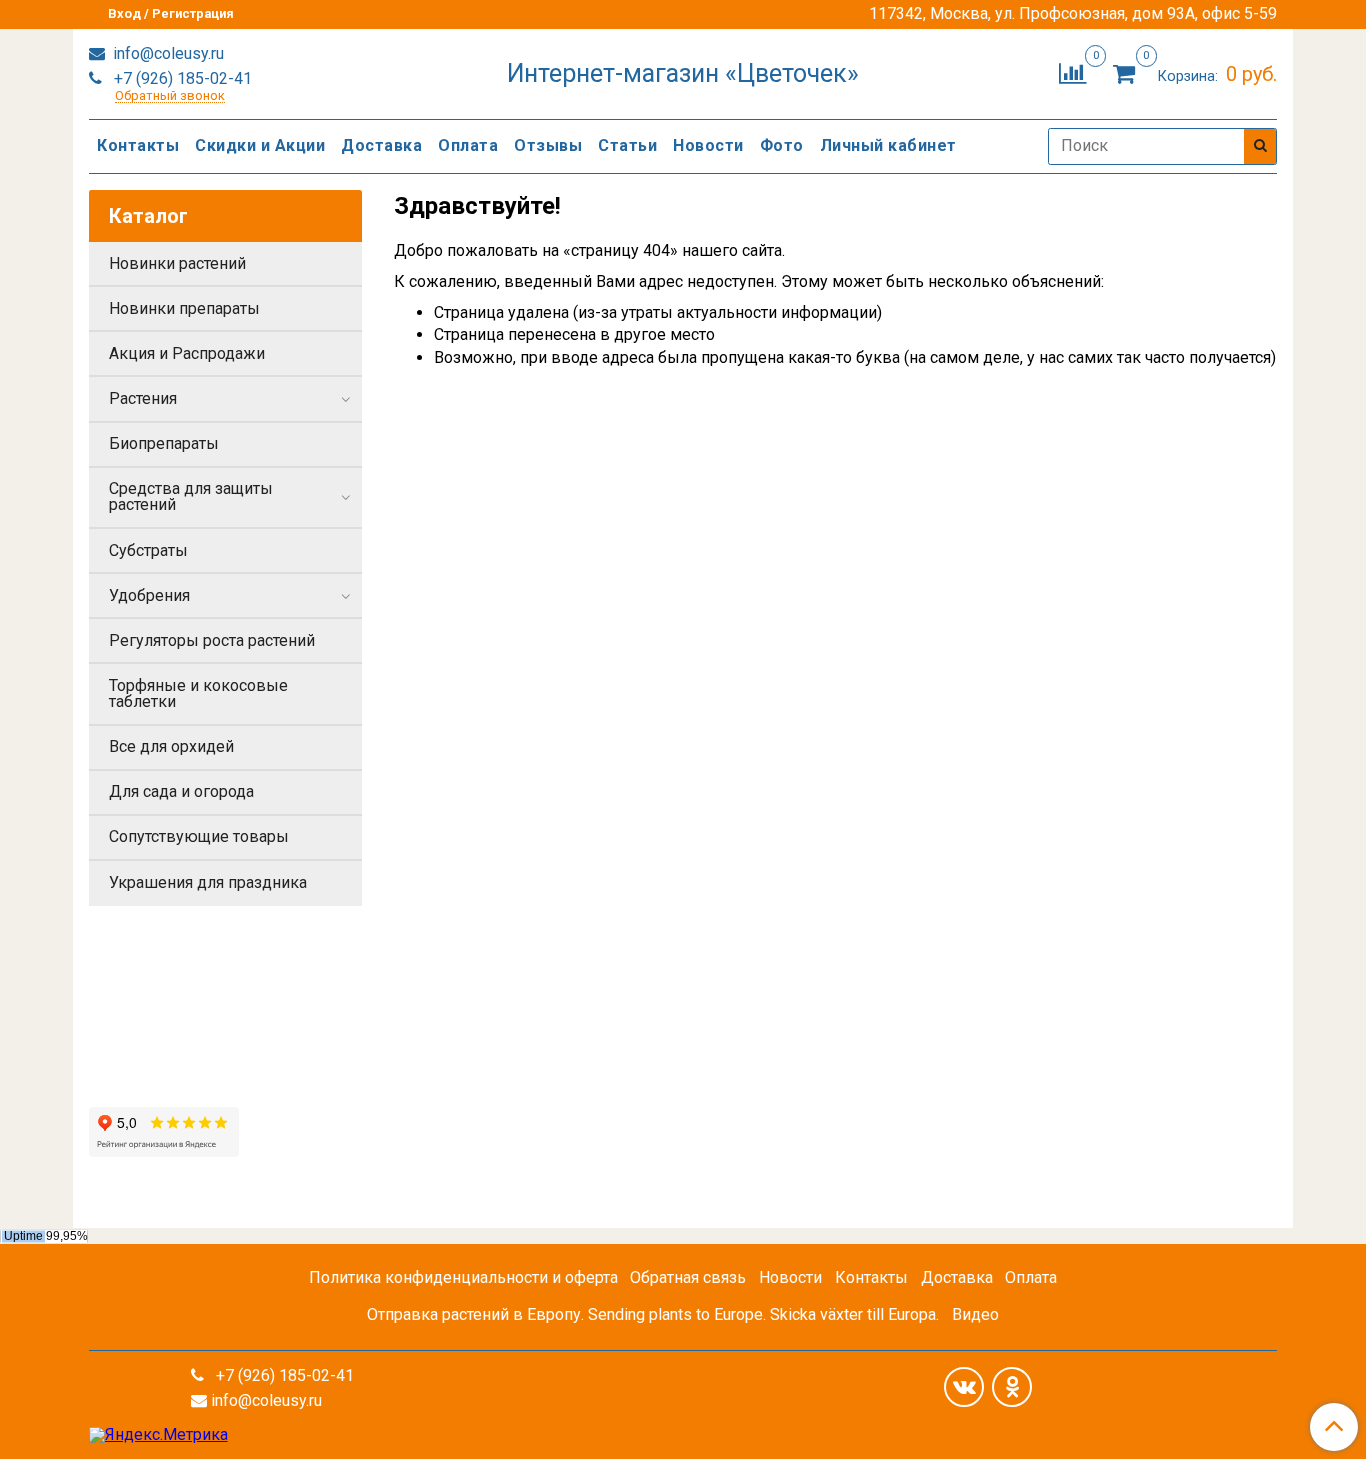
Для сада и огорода (181, 791)
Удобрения (149, 595)
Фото (782, 145)
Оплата (468, 145)
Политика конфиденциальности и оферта (463, 1277)
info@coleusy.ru (166, 53)
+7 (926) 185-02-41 (181, 78)
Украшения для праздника (208, 882)
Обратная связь (688, 1277)
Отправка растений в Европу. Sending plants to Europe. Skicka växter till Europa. (653, 1314)
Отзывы (548, 145)
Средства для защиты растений (191, 496)
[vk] (964, 1387)
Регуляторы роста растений (212, 640)
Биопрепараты (164, 443)
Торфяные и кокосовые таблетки (198, 693)
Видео (975, 1314)
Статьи (627, 145)
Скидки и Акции (260, 145)
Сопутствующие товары (199, 836)
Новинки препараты (184, 308)
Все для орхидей (171, 746)
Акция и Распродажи (187, 353)
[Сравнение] (1072, 72)
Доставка (381, 145)
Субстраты (148, 550)
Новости (708, 145)
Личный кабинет (888, 145)
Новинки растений (177, 263)
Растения (143, 398)
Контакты (138, 145)
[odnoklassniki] (1012, 1387)
